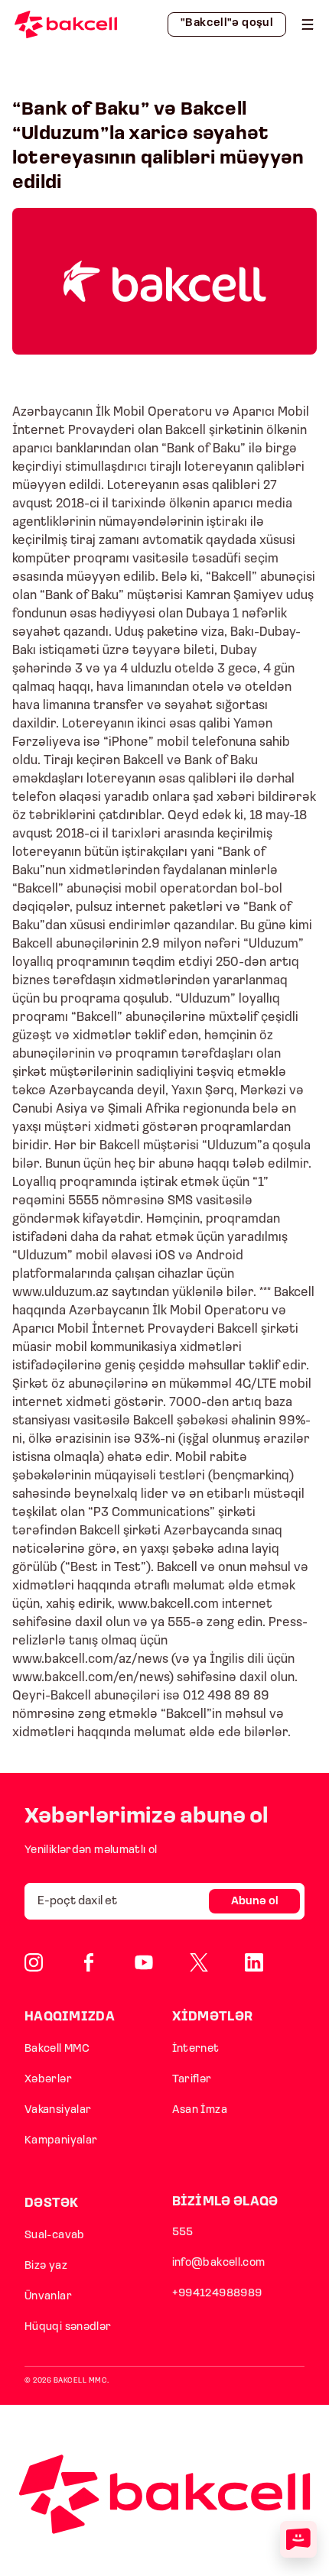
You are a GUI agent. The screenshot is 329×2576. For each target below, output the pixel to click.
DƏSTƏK (52, 2203)
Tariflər (192, 2080)
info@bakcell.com (219, 2263)
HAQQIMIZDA (70, 2017)
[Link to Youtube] (144, 1962)
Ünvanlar (48, 2297)
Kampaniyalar (61, 2141)
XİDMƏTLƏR (213, 2017)
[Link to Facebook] (89, 1962)
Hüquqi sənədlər (68, 2327)
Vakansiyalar (58, 2110)
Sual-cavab (55, 2236)
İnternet (196, 2049)
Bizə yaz (46, 2266)
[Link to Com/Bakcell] (199, 1962)
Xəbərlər (48, 2080)
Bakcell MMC (57, 2049)
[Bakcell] (308, 24)
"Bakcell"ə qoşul (227, 23)
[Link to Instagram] (34, 1962)
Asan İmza (200, 2110)
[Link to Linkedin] (254, 1962)
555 (183, 2233)
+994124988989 (217, 2294)
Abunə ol (255, 1902)
